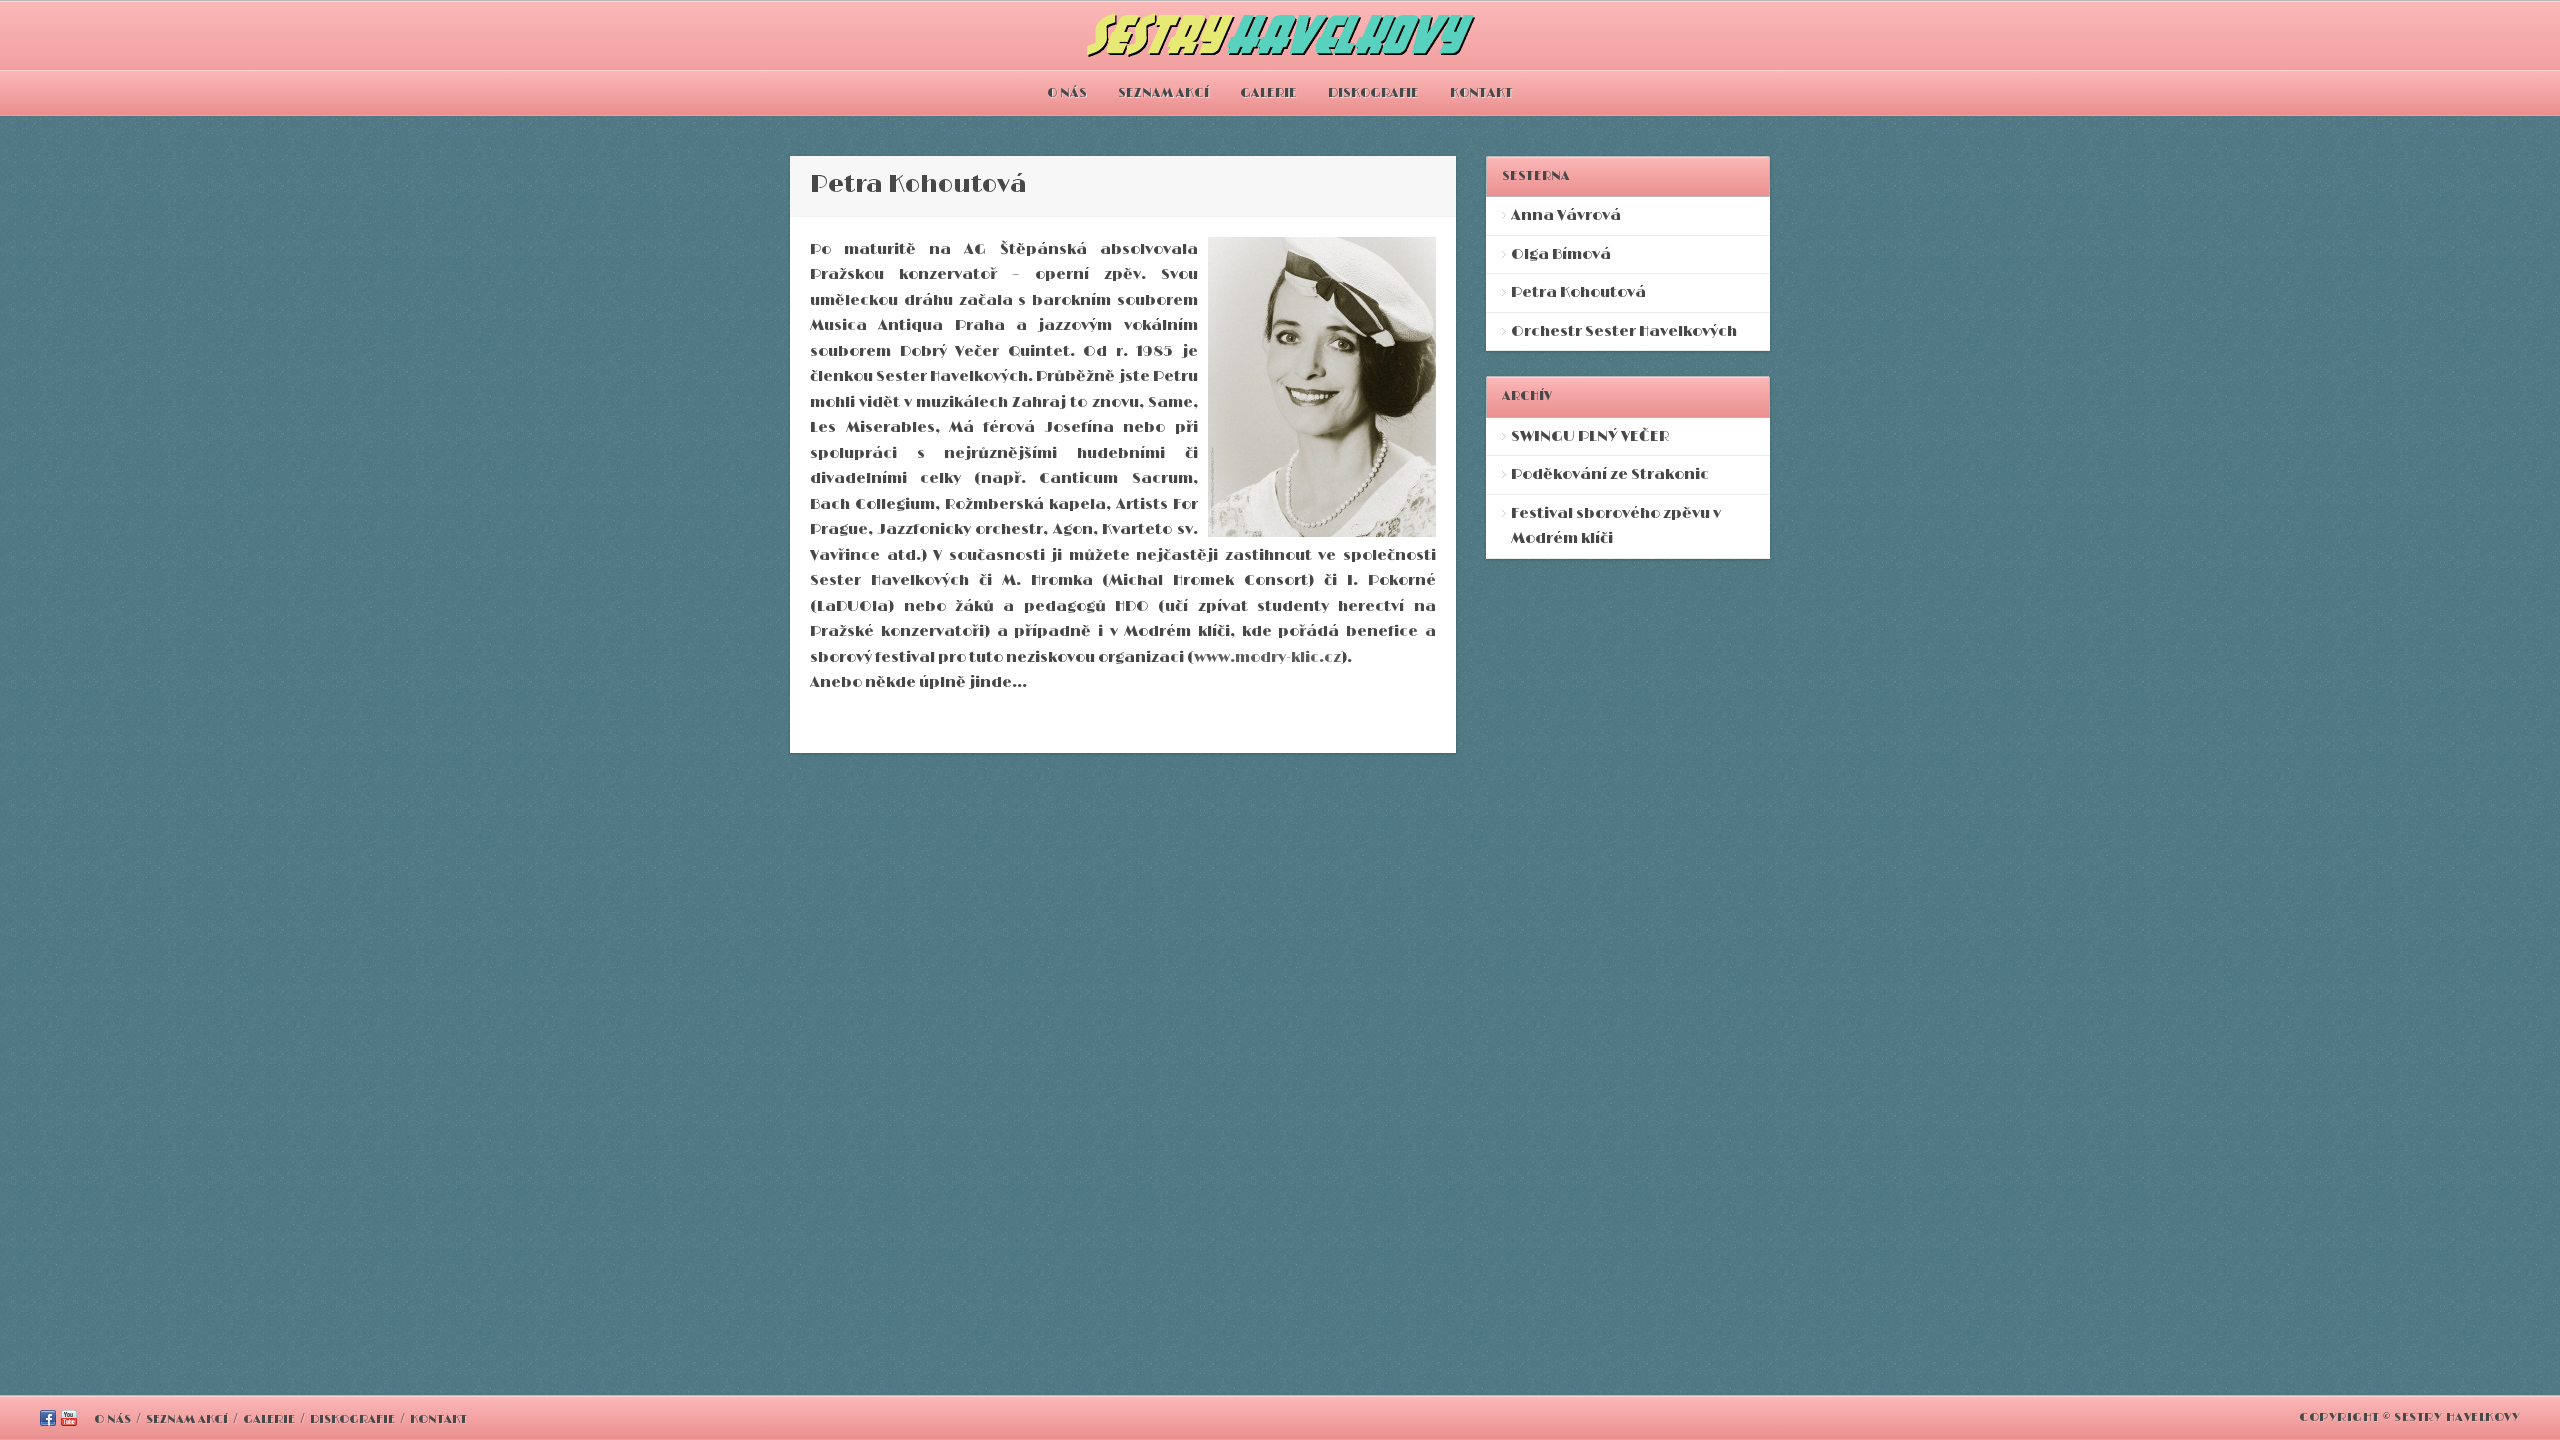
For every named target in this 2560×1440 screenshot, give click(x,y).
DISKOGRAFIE (1373, 93)
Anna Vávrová (1566, 215)
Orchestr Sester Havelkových (1624, 331)
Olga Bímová (1561, 254)
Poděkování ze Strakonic (1610, 474)
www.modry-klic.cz (1267, 657)
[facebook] (48, 1422)
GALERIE (1268, 93)
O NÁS (1067, 93)
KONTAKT (1481, 93)
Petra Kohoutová (1578, 292)
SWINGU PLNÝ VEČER (1590, 436)
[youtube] (69, 1422)
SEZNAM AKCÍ (1163, 93)
